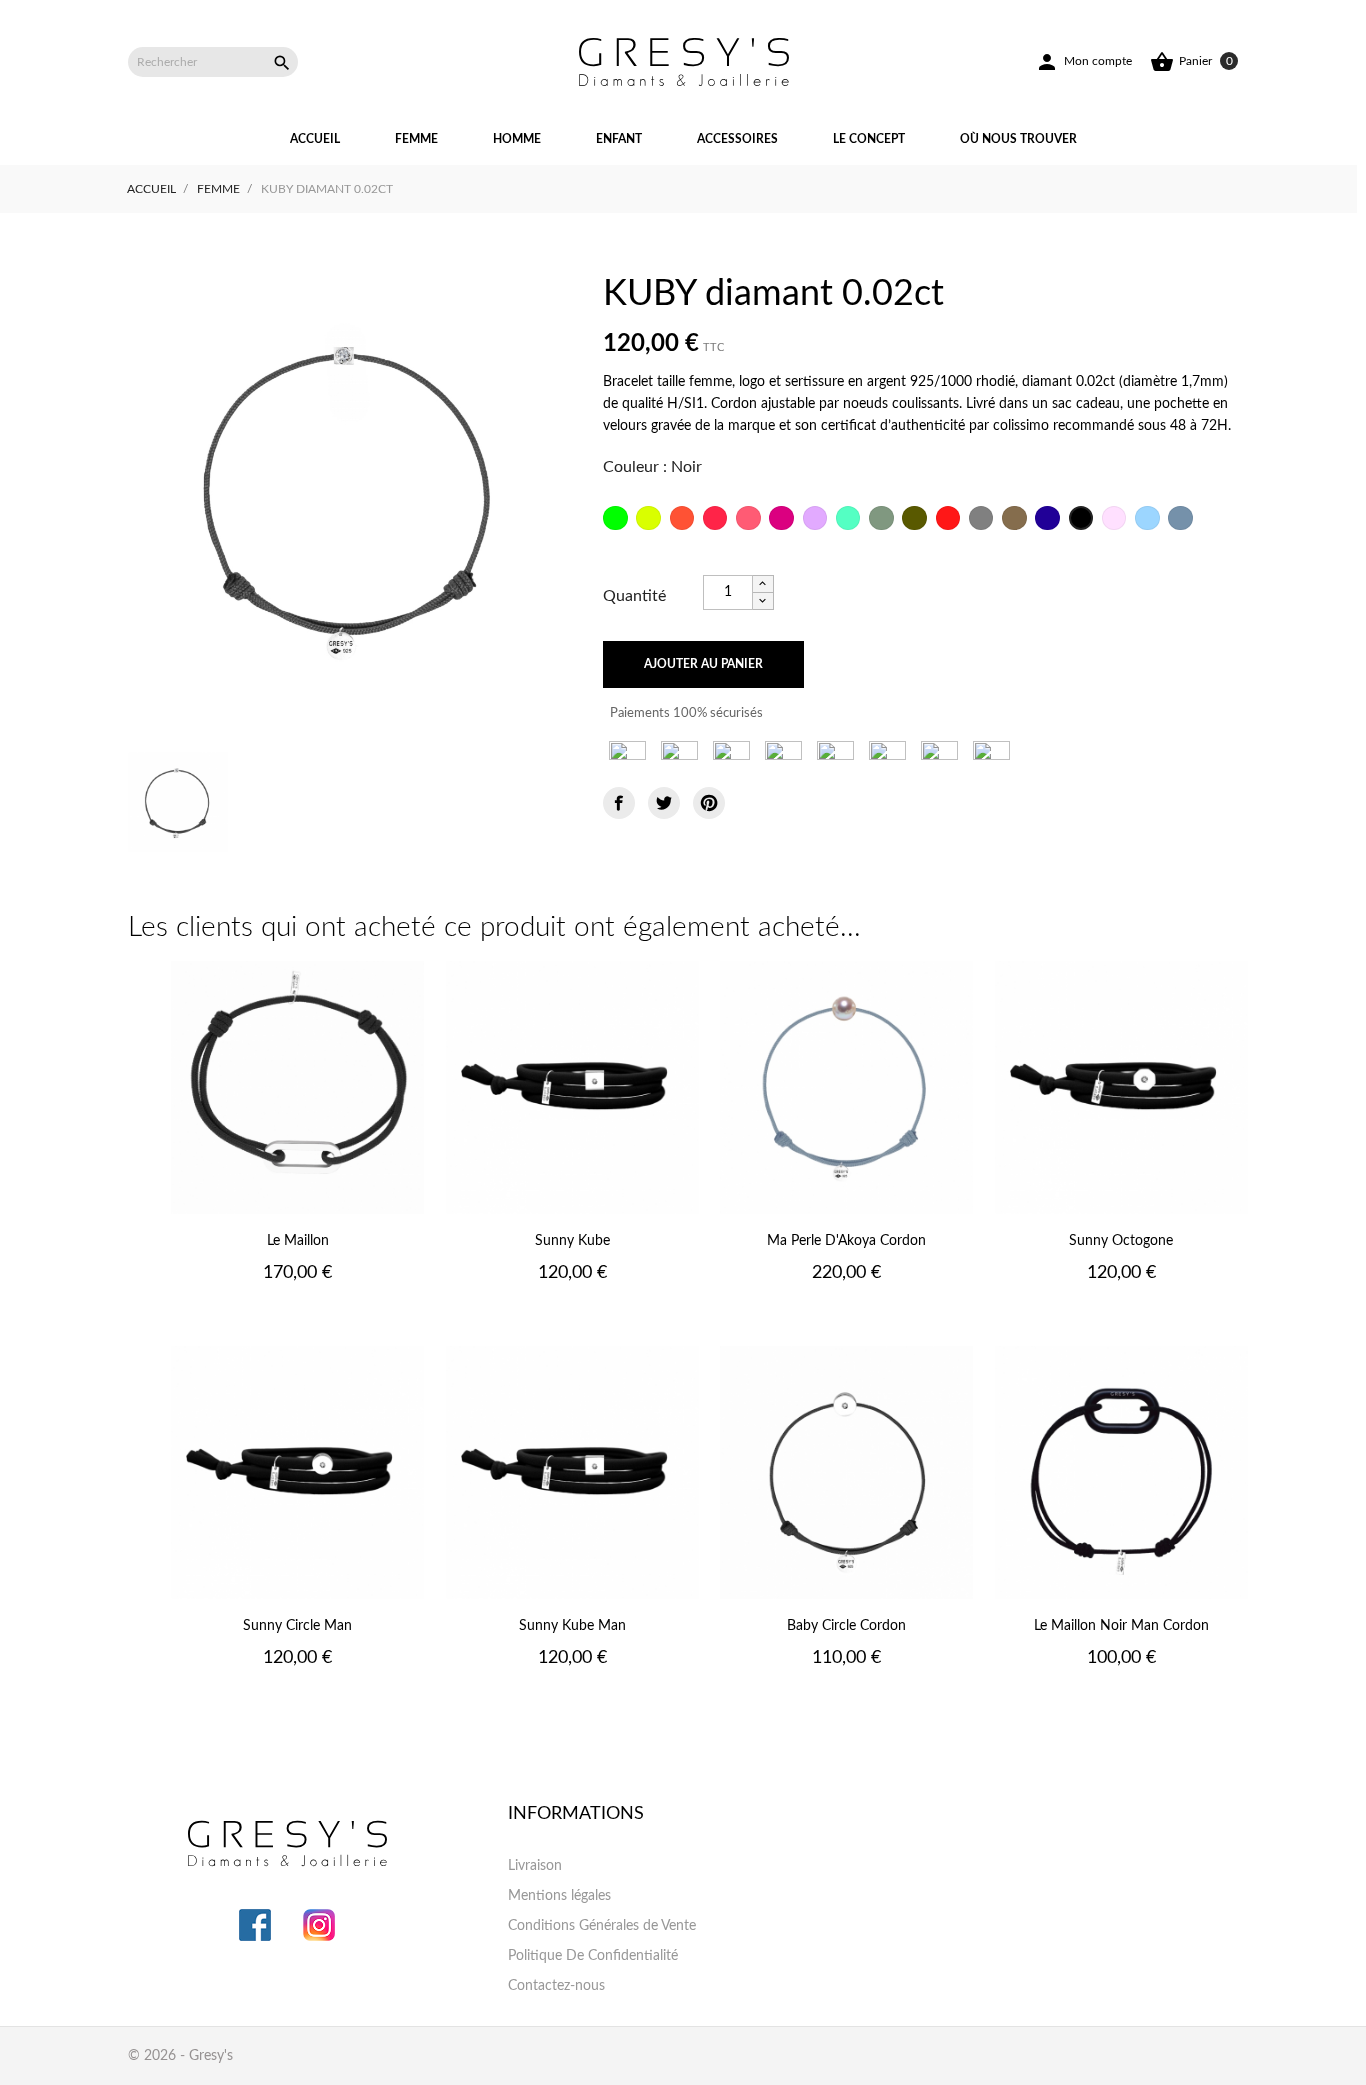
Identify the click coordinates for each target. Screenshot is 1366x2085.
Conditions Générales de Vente (602, 1926)
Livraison (535, 1866)
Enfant (619, 139)
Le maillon (298, 1241)
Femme (416, 139)
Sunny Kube (572, 1241)
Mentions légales (559, 1896)
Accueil (315, 139)
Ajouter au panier (703, 664)
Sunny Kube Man (572, 1626)
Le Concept (869, 139)
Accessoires (737, 139)
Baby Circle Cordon (846, 1626)
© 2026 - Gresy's (180, 2056)
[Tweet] (664, 803)
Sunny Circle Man (297, 1626)
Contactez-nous (556, 1986)
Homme (517, 139)
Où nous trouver (1018, 139)
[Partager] (619, 803)
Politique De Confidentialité (593, 1956)
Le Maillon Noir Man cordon (1121, 1626)
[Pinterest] (709, 803)
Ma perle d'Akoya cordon (846, 1241)
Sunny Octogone (1121, 1241)
